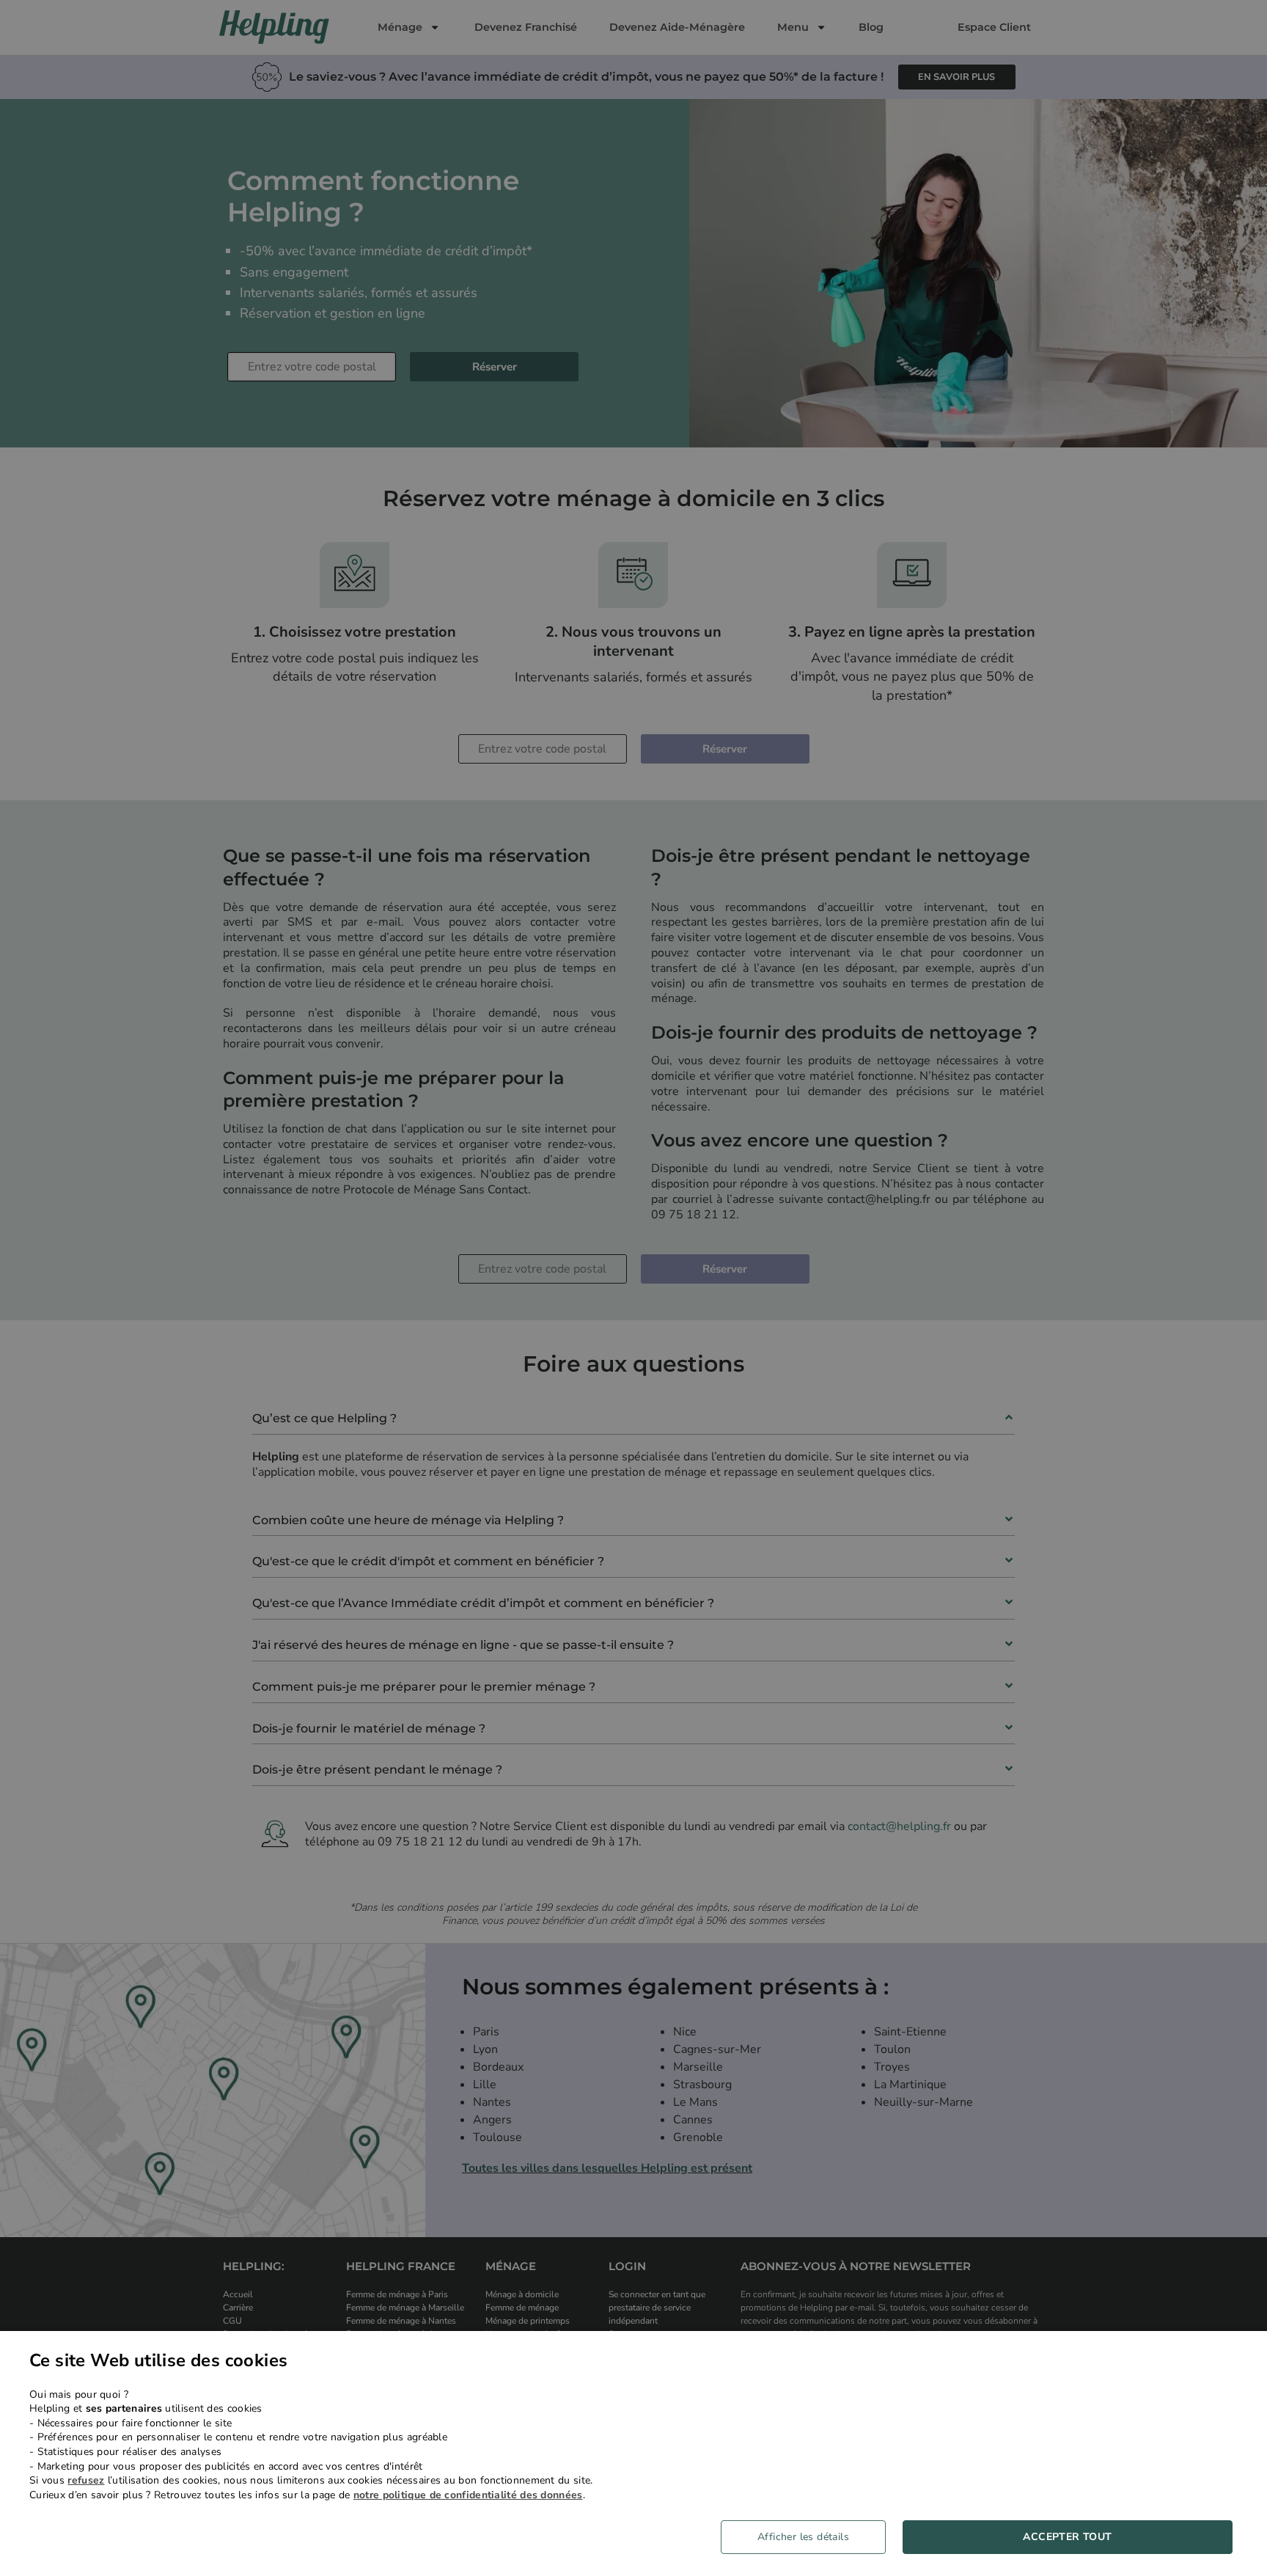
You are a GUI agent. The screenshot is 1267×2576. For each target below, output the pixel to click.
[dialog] (633, 2454)
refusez (86, 2480)
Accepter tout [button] (1067, 2537)
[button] (809, 2537)
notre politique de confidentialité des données (468, 2495)
